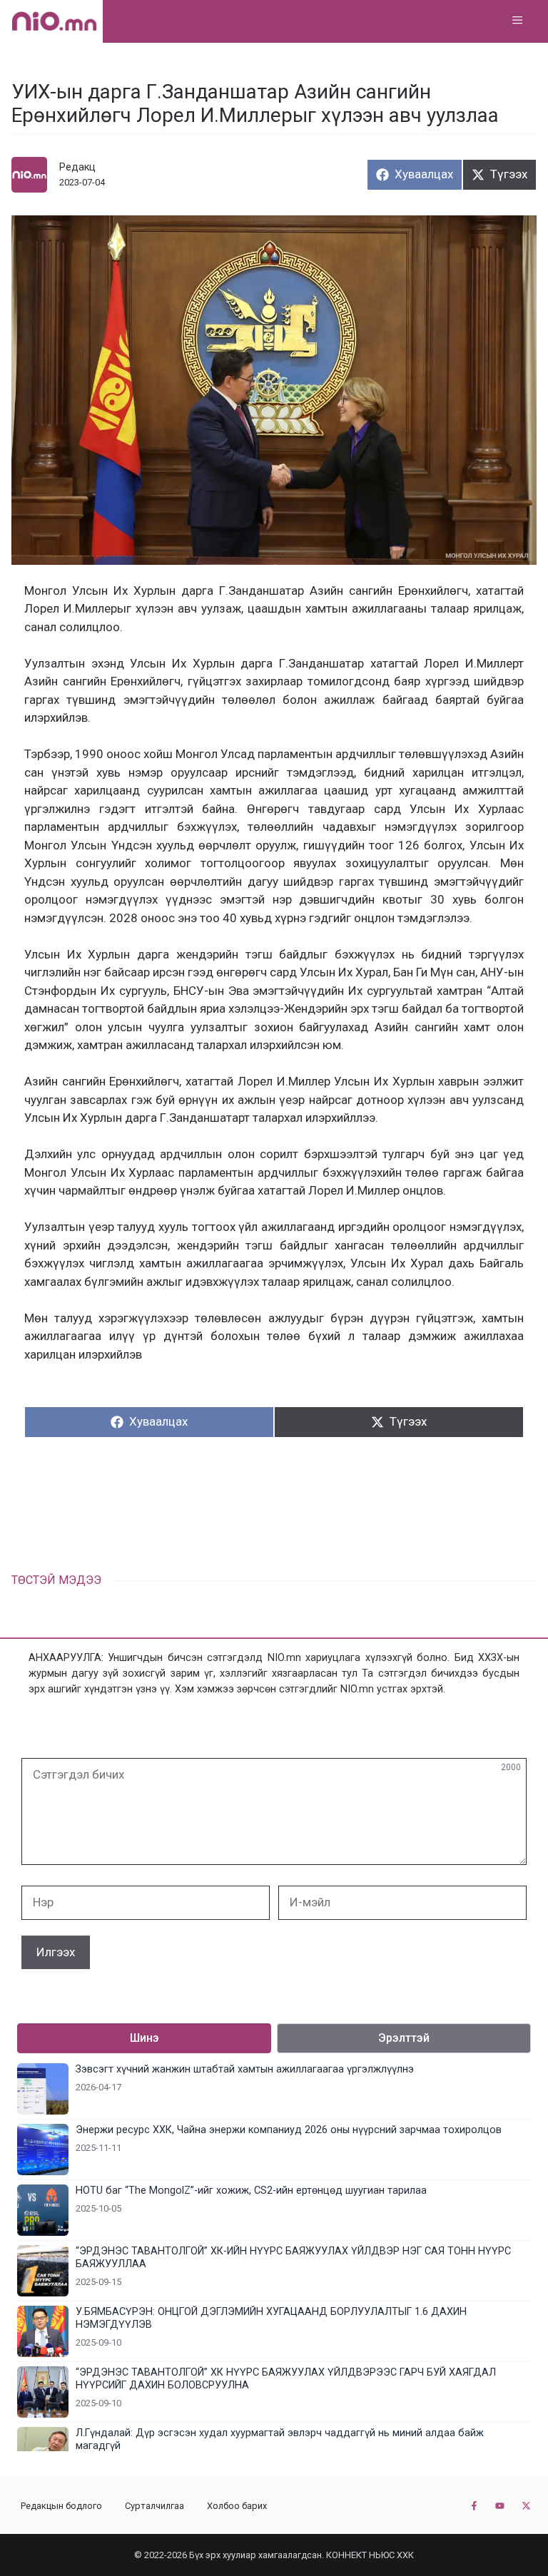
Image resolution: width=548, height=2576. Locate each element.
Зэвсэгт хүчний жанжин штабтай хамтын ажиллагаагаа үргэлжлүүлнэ (245, 2069)
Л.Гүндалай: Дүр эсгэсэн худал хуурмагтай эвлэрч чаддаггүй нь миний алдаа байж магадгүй (280, 2439)
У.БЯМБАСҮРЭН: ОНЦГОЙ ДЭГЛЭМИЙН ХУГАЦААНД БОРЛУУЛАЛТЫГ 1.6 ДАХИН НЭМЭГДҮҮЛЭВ (271, 2318)
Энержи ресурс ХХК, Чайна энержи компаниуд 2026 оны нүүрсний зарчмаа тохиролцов (289, 2130)
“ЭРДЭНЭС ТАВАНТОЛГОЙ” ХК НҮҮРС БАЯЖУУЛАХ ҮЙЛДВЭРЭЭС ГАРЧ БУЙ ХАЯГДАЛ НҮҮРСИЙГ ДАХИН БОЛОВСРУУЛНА (286, 2379)
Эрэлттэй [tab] (404, 2038)
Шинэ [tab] (144, 2038)
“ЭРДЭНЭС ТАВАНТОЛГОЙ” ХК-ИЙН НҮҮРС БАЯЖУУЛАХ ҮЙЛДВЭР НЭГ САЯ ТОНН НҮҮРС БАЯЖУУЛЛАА (293, 2258)
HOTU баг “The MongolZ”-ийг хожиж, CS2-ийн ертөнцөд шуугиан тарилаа (251, 2191)
